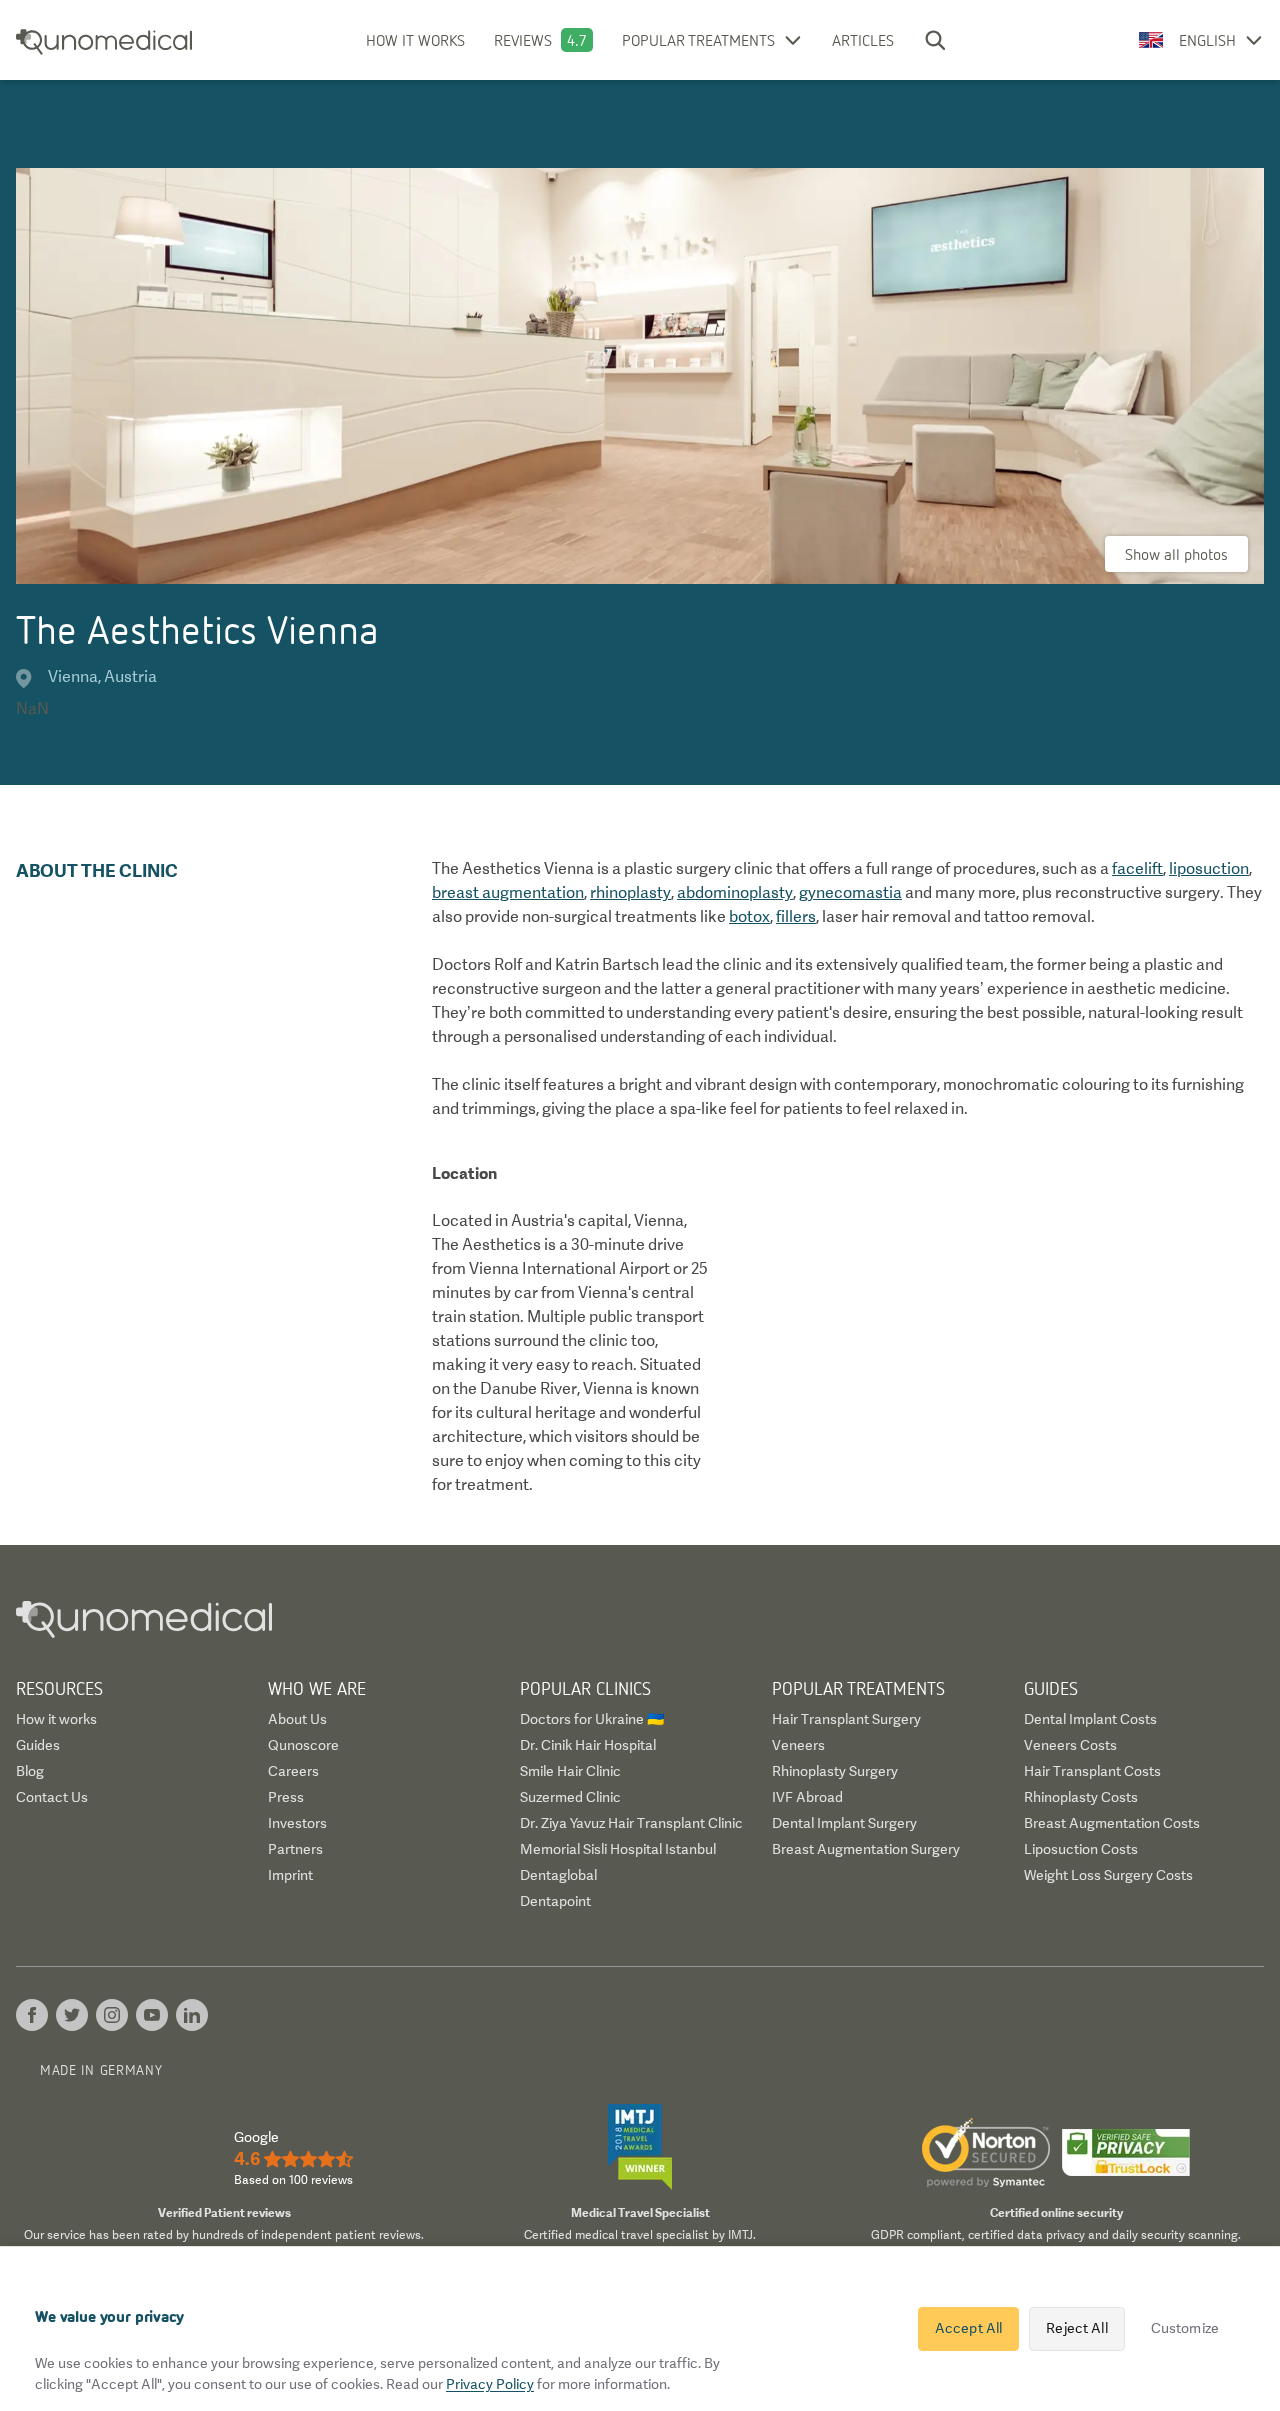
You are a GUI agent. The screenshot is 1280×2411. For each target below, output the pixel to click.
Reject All (1076, 2328)
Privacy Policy (490, 2384)
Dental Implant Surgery (844, 1823)
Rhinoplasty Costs (1081, 1797)
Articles (863, 40)
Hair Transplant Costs (1092, 1771)
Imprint (290, 1875)
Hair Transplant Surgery (846, 1719)
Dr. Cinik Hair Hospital (588, 1745)
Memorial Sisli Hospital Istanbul (618, 1849)
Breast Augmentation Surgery (866, 1849)
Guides (38, 1745)
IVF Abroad (807, 1797)
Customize (1185, 2328)
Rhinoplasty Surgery (835, 1771)
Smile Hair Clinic (570, 1771)
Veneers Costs (1070, 1745)
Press (286, 1797)
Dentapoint (555, 1901)
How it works (415, 40)
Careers (293, 1771)
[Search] (935, 40)
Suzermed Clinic (570, 1797)
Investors (297, 1823)
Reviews (523, 40)
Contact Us (52, 1797)
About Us (297, 1719)
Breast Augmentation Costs (1112, 1823)
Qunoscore (303, 1745)
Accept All (968, 2328)
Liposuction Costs (1081, 1849)
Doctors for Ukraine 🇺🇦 (592, 1719)
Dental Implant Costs (1090, 1719)
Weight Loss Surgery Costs (1108, 1875)
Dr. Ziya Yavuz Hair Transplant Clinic (631, 1823)
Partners (295, 1849)
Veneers (798, 1745)
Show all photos (1176, 554)
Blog (30, 1771)
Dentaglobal (558, 1875)
